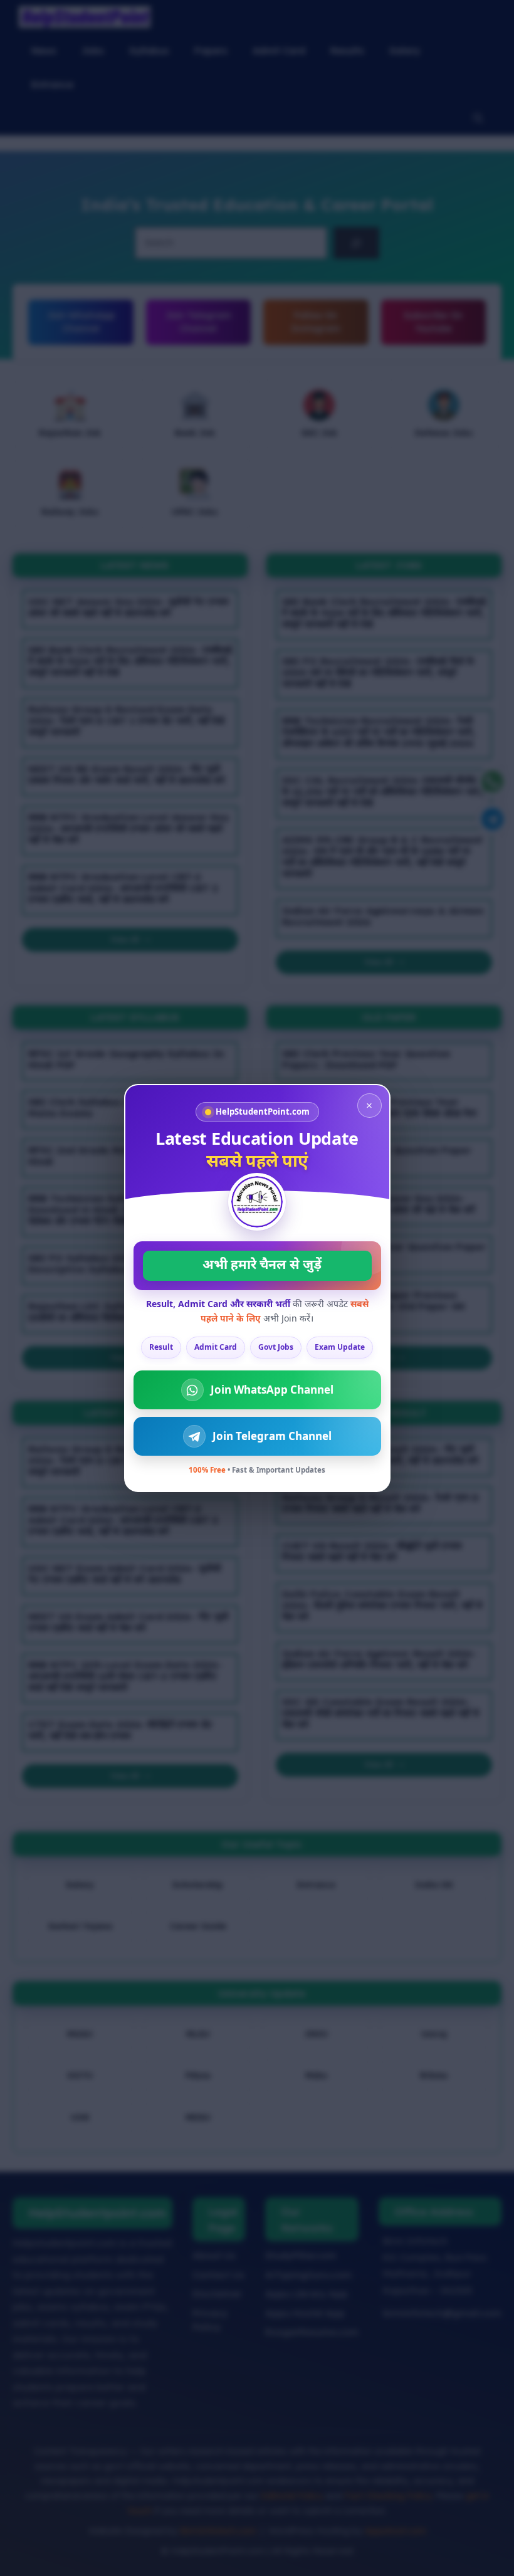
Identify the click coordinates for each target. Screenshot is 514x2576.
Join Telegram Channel (272, 1436)
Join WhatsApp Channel (272, 1390)
